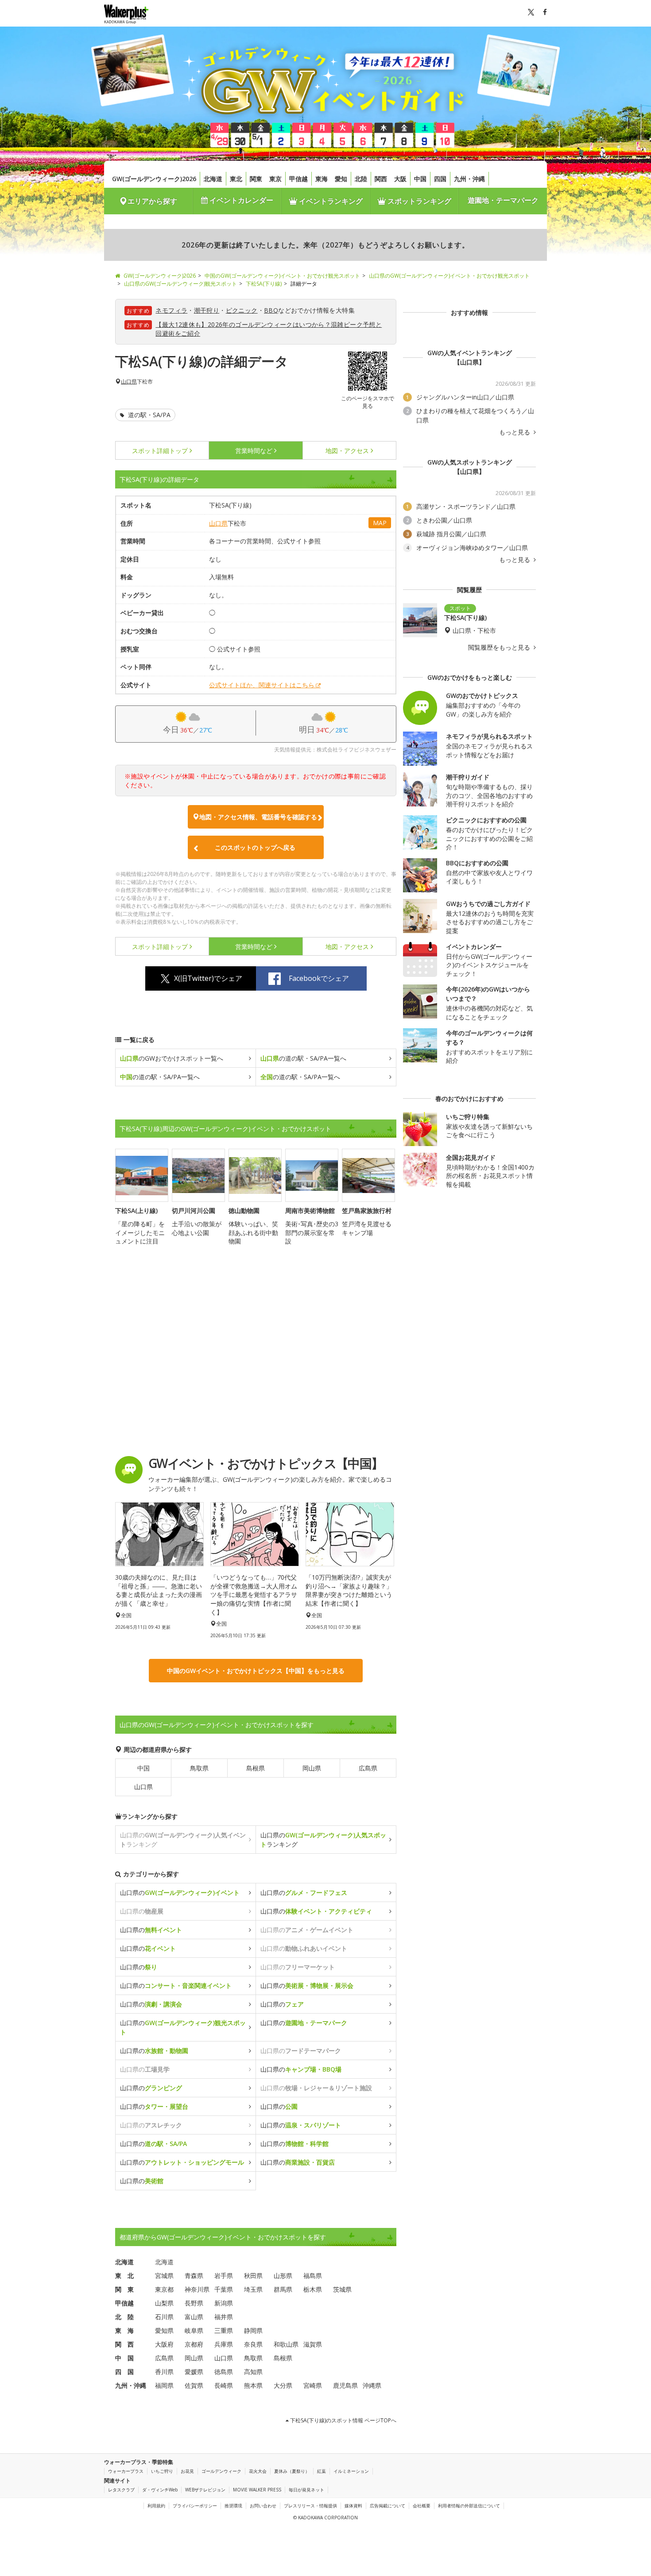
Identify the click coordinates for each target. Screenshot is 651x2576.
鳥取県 (199, 1768)
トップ (160, 451)
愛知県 (164, 2330)
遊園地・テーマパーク (503, 200)
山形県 (283, 2276)
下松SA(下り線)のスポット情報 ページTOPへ (343, 2420)
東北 (236, 179)
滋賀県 (313, 2344)
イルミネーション (351, 2471)
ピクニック (242, 310)
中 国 (124, 2358)
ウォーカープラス (126, 2471)
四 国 (124, 2372)
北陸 (361, 179)
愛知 (341, 179)
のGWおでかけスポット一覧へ (172, 1058)
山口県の (180, 1892)
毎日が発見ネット (306, 2490)
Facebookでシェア (319, 978)
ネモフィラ (171, 310)
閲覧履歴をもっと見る (500, 647)
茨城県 (342, 2289)
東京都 (164, 2289)
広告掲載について (387, 2506)
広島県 (368, 1768)
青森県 (194, 2276)
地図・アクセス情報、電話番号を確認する (258, 817)
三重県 (224, 2330)
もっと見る (515, 432)
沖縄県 (372, 2385)
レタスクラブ (121, 2490)
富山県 (194, 2317)
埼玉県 (253, 2289)
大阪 (400, 179)
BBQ (271, 310)
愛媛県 (194, 2372)
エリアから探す (152, 201)
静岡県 (253, 2330)
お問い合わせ (263, 2506)
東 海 (124, 2330)
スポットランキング (418, 201)
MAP (380, 523)
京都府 (194, 2344)
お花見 (187, 2471)
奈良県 (253, 2344)
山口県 (129, 382)
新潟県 (224, 2303)
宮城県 (164, 2276)
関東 (256, 179)
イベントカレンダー (240, 200)
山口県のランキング (323, 1840)
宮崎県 (313, 2385)
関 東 (124, 2289)
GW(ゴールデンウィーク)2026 (154, 179)
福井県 (224, 2317)
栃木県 (313, 2289)
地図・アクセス (347, 451)
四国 (440, 179)
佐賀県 (194, 2385)
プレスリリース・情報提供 (310, 2506)
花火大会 (258, 2471)
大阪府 (164, 2344)
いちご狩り (162, 2471)
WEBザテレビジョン (205, 2490)
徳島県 (224, 2372)
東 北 (124, 2276)
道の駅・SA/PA (148, 415)
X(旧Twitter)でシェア (208, 978)
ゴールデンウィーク (221, 2471)
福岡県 (164, 2385)
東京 (275, 179)
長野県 (194, 2303)
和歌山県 (286, 2344)
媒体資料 (353, 2506)
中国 (420, 179)
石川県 (164, 2317)
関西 (381, 179)
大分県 (283, 2385)
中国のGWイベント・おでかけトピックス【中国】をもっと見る (256, 1671)
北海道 (213, 179)
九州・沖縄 (469, 179)
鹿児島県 (345, 2385)
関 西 (124, 2344)
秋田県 (253, 2276)
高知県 (253, 2372)
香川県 (164, 2372)
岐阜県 (194, 2330)
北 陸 (124, 2317)
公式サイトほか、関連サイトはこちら (262, 685)
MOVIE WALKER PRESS (257, 2490)
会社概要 (422, 2506)
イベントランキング (330, 201)
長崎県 (224, 2385)
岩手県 (224, 2276)
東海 (322, 179)
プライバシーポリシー (195, 2506)
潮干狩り (207, 310)
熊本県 (253, 2385)
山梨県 (164, 2303)
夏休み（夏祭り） (292, 2471)
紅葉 (322, 2471)
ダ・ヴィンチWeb (160, 2490)
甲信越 (298, 179)
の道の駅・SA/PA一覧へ (303, 1058)
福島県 (313, 2276)
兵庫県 (224, 2344)
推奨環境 (233, 2506)
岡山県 (312, 1768)
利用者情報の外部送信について (469, 2506)
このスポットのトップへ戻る (255, 847)
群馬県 (283, 2289)
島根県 (256, 1768)
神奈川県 (197, 2289)
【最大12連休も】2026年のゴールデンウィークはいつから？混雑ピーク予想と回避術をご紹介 (269, 329)
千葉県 (224, 2289)
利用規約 (156, 2506)
